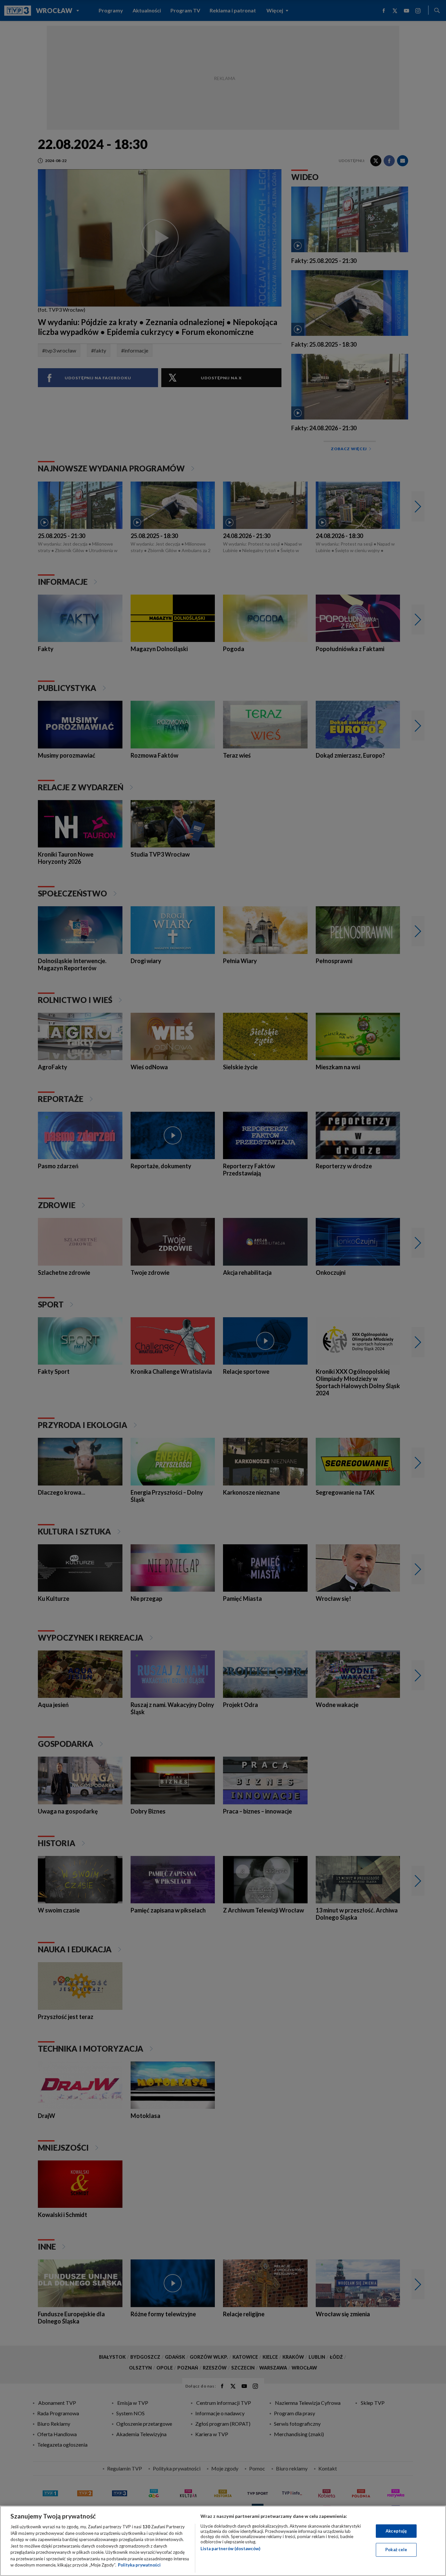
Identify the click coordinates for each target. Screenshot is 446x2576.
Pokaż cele (396, 2550)
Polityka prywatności (139, 2565)
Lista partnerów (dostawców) (230, 2549)
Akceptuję (396, 2531)
